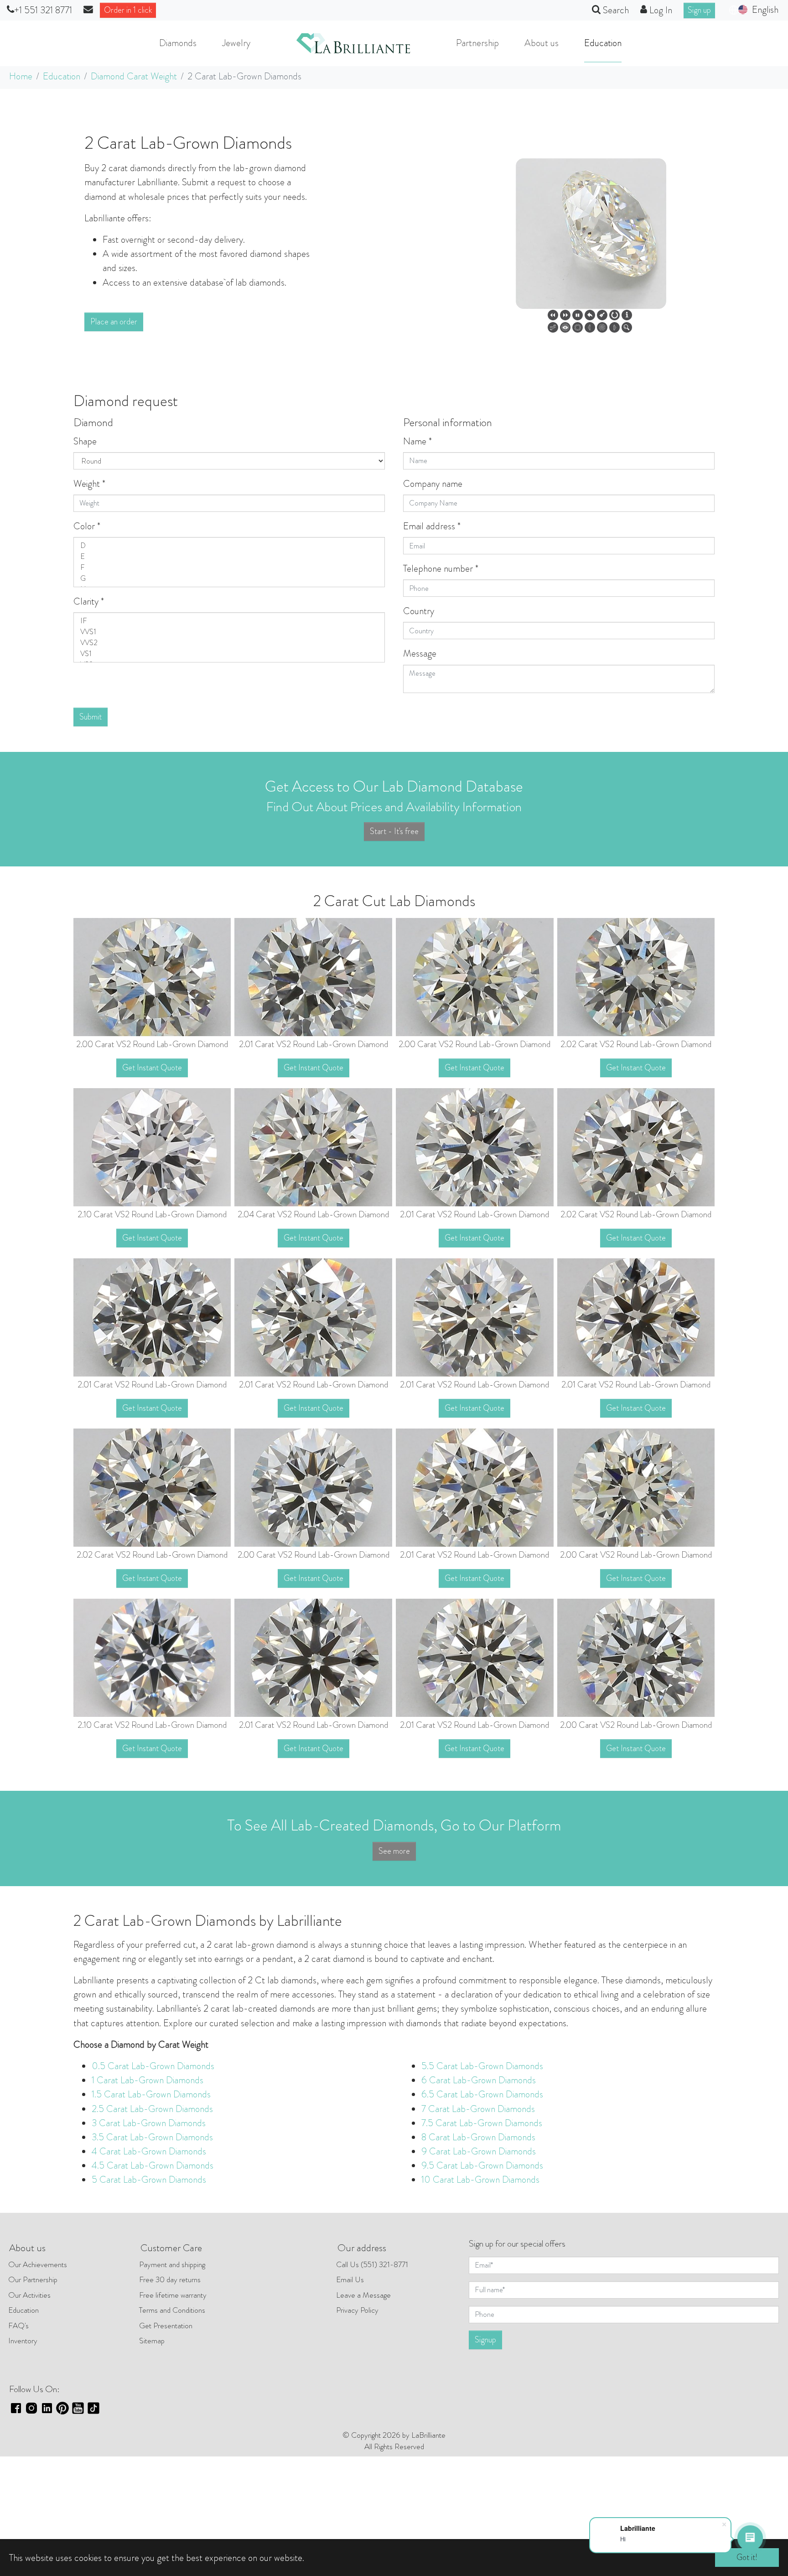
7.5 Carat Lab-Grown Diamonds (482, 2123)
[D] (229, 546)
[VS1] (229, 654)
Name (417, 441)
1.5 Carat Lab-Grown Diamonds (151, 2094)
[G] (229, 579)
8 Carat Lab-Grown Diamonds (478, 2137)
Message (420, 653)
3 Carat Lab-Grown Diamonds (149, 2123)
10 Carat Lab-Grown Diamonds (480, 2180)
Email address (432, 526)
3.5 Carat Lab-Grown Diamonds (152, 2137)
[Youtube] (78, 2407)
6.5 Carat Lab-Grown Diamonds (482, 2094)
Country (419, 611)
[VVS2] (229, 643)
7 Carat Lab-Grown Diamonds (478, 2109)
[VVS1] (229, 632)
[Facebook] (16, 2407)
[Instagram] (31, 2407)
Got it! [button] (747, 2557)
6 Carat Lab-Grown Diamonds (479, 2080)
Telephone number (441, 568)
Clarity (89, 601)
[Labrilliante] (353, 43)
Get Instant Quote (152, 1068)
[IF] (229, 621)
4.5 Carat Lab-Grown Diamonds (153, 2165)
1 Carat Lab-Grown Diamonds (148, 2080)
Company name (433, 484)
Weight (89, 484)
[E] (229, 557)
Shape (85, 441)
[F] (229, 568)
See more (394, 1851)
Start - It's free (394, 831)
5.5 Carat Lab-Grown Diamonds (482, 2066)
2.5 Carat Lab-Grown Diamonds (152, 2109)
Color (87, 526)
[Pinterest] (62, 2407)
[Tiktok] (93, 2407)
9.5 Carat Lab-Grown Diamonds (482, 2165)
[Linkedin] (47, 2407)
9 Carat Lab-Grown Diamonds (479, 2151)
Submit (91, 717)
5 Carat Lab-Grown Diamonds (149, 2180)
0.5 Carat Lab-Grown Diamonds (153, 2066)
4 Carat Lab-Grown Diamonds (149, 2151)
